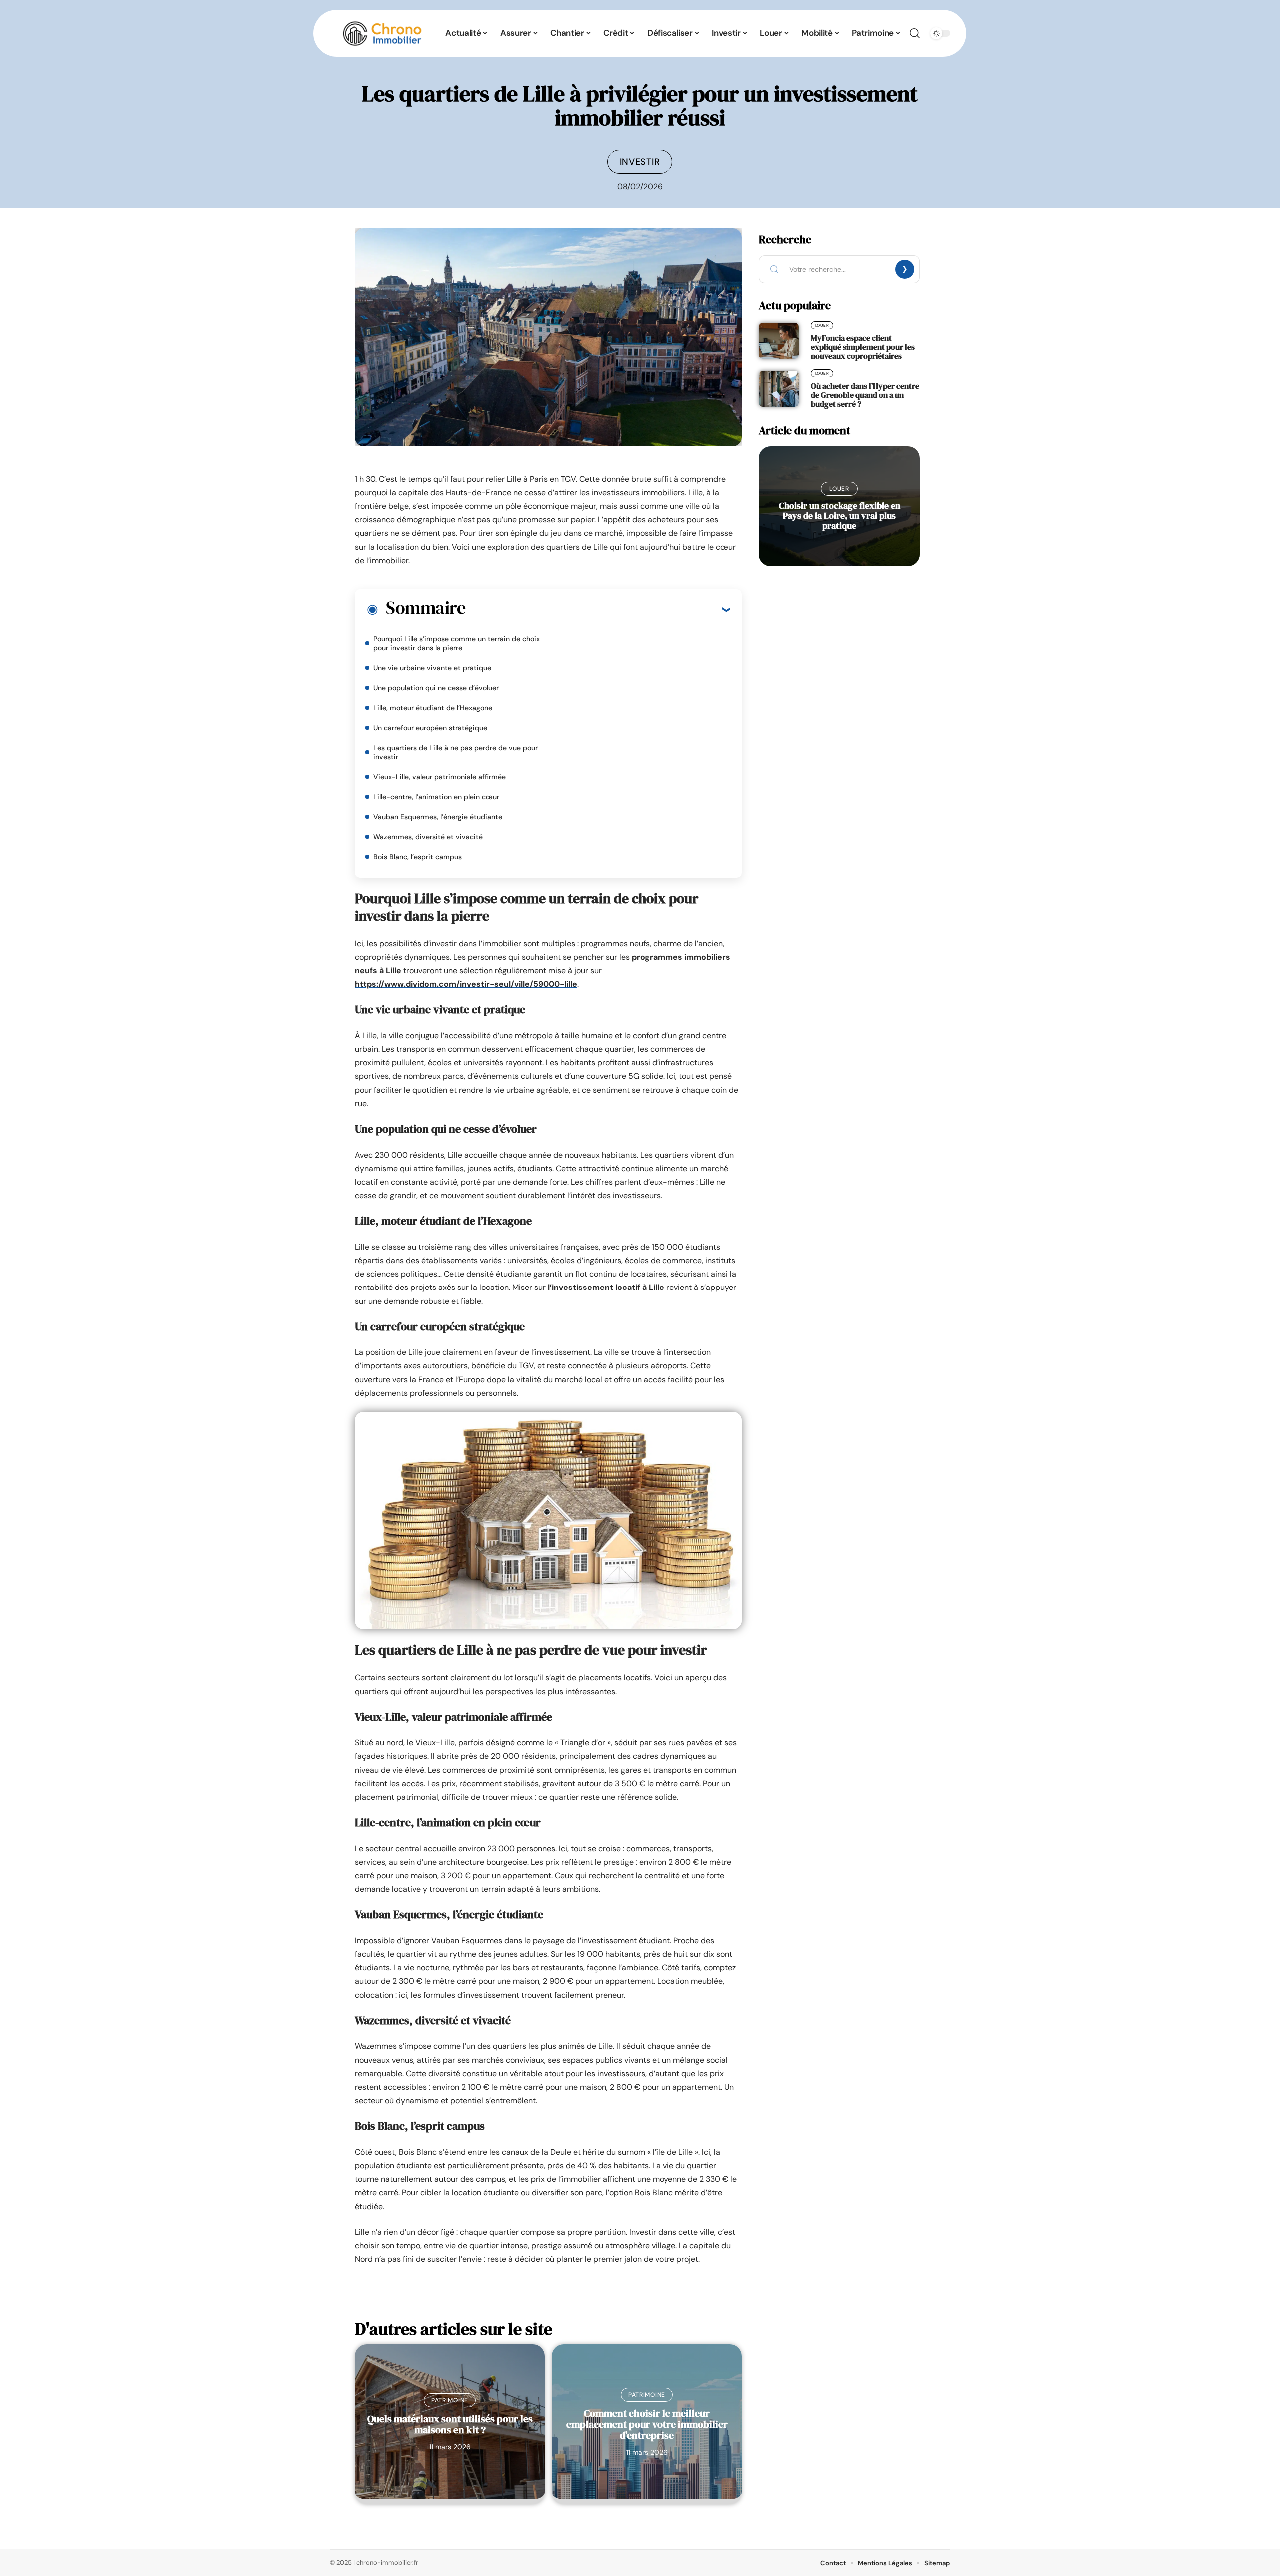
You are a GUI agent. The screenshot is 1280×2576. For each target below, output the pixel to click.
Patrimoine (450, 2400)
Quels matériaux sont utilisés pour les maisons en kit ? (450, 2424)
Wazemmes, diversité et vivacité (428, 837)
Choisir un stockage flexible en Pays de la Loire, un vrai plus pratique (840, 516)
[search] (915, 33)
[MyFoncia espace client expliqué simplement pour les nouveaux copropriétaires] (779, 341)
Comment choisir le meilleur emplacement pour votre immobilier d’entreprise (647, 2424)
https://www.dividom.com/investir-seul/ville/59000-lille (466, 984)
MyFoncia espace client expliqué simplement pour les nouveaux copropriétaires (863, 347)
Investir (640, 162)
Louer (822, 325)
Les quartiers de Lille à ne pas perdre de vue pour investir (456, 752)
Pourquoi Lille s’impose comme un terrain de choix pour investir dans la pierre (457, 643)
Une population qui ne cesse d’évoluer (436, 688)
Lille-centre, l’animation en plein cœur (436, 797)
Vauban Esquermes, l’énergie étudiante (438, 817)
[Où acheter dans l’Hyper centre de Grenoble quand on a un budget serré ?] (779, 389)
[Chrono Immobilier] (382, 33)
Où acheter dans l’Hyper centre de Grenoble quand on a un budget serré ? (865, 395)
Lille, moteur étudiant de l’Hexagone (433, 708)
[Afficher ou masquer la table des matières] (598, 609)
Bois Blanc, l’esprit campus (418, 857)
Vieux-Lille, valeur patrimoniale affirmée (440, 777)
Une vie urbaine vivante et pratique (432, 668)
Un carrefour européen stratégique (430, 728)
